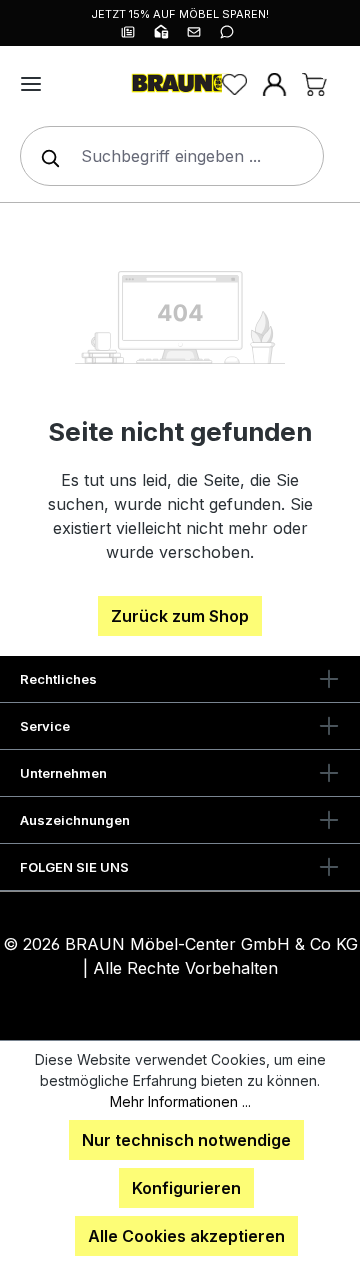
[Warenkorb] (314, 84)
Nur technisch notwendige (186, 1140)
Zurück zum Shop (180, 616)
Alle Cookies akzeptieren (186, 1236)
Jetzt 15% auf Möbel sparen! (180, 14)
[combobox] (172, 156)
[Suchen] (46, 156)
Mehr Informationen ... (180, 1101)
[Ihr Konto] (274, 84)
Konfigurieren (186, 1188)
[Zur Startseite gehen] (180, 84)
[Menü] (31, 84)
